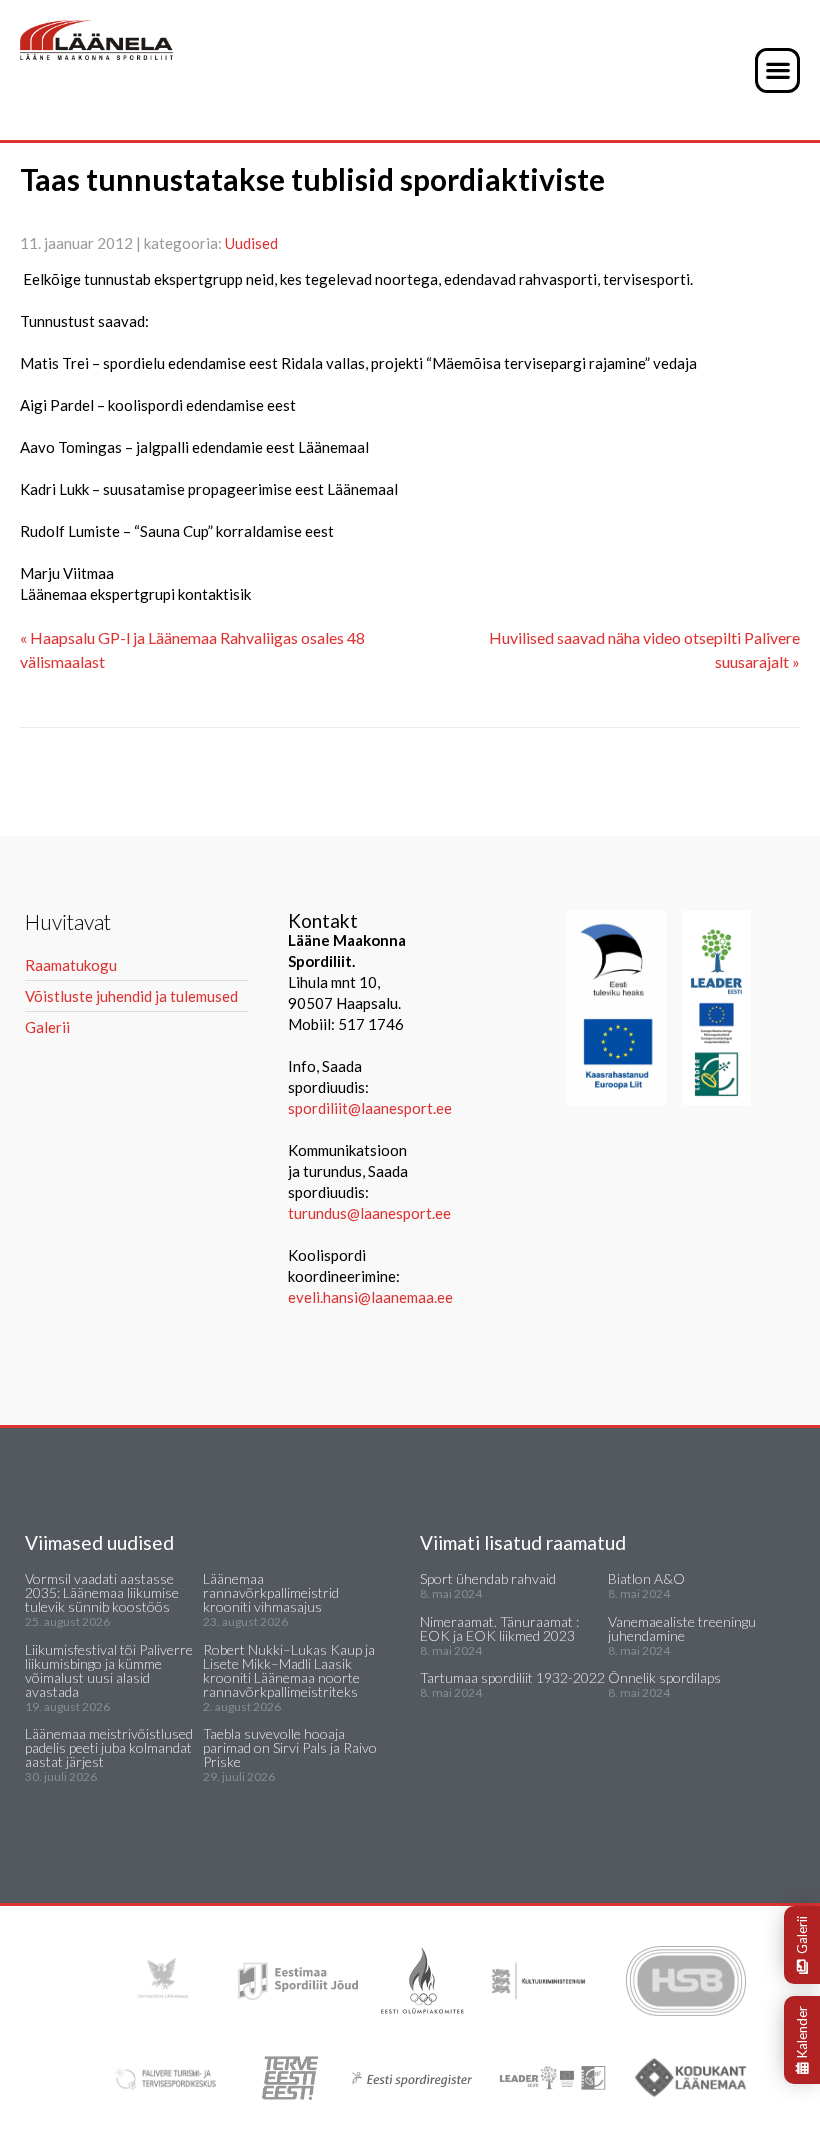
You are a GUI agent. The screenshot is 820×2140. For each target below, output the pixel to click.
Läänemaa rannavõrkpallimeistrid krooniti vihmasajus (271, 1592)
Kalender (802, 2032)
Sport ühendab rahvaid (488, 1578)
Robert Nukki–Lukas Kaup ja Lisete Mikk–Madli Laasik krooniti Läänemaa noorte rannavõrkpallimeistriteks (289, 1670)
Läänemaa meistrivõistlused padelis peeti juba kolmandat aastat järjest (109, 1747)
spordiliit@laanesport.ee (370, 1108)
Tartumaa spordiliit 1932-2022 (512, 1677)
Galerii (802, 1935)
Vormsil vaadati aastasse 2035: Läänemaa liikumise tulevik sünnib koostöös (102, 1592)
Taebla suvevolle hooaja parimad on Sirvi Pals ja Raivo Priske (290, 1747)
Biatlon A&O (646, 1578)
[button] (777, 70)
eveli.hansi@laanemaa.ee (370, 1297)
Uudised (251, 243)
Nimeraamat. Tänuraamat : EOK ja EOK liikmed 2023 (499, 1628)
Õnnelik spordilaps (664, 1677)
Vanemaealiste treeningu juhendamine (682, 1628)
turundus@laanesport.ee (371, 1213)
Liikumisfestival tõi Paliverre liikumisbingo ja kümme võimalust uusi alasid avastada (109, 1670)
